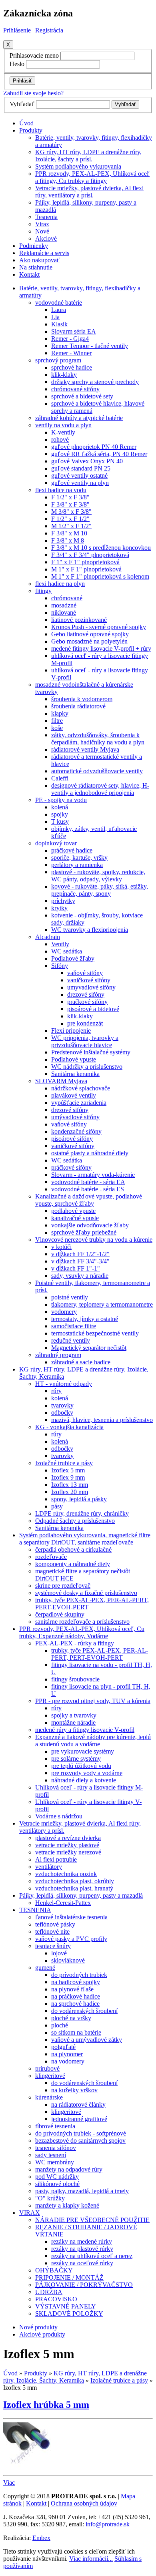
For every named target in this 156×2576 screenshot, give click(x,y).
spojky (60, 814)
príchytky (63, 901)
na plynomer (67, 2054)
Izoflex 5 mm (68, 1470)
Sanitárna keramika (75, 1074)
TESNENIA (35, 1910)
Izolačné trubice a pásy (64, 1463)
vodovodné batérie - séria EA (88, 1182)
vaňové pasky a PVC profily (71, 1939)
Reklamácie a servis (44, 253)
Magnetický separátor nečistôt (89, 1348)
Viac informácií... (91, 2559)
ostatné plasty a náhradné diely (90, 1153)
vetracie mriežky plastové (67, 1845)
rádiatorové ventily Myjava (85, 749)
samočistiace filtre (74, 1326)
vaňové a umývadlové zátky (87, 2040)
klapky (60, 713)
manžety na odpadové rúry (69, 2169)
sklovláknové (68, 1960)
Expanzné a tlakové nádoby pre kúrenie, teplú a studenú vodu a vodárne (93, 1740)
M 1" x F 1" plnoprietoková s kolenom (100, 576)
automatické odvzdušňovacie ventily (97, 771)
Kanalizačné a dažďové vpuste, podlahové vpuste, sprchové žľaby (89, 1200)
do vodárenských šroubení (84, 2011)
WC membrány (55, 2162)
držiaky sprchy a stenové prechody (95, 382)
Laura (59, 310)
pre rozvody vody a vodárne (87, 1773)
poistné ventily (70, 1297)
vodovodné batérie (59, 303)
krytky (59, 908)
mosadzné (64, 605)
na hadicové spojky (76, 1982)
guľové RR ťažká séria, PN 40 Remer (99, 454)
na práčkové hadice (76, 1996)
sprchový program (58, 360)
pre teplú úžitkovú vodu (81, 1766)
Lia (55, 317)
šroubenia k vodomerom (82, 699)
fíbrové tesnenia (55, 2126)
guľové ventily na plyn (80, 483)
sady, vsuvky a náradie (80, 1276)
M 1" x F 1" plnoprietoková (86, 569)
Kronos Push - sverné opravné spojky (99, 627)
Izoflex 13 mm (70, 1485)
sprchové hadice (72, 367)
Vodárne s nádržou (59, 1816)
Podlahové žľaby (73, 958)
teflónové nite (52, 1931)
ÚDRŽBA (49, 2292)
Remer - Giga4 (70, 339)
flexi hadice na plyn (60, 584)
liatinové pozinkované (79, 620)
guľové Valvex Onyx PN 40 (87, 461)
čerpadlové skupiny (60, 1614)
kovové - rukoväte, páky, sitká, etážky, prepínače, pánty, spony (100, 890)
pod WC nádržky (57, 2177)
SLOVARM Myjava (61, 1081)
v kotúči (61, 1247)
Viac (9, 2482)
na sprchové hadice (75, 2004)
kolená (60, 807)
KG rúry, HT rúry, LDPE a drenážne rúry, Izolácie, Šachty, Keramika (75, 2377)
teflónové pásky (55, 1924)
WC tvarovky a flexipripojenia (90, 930)
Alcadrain (48, 937)
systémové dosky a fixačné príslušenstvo (86, 1593)
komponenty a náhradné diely (73, 1564)
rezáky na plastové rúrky (82, 2249)
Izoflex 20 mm (70, 1492)
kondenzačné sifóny (76, 1131)
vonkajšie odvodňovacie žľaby (90, 1225)
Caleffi (60, 778)
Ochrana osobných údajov (84, 2503)
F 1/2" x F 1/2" (70, 519)
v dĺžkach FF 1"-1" (76, 1268)
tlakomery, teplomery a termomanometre (102, 1304)
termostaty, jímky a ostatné (85, 1319)
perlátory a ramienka (77, 865)
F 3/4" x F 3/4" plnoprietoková (90, 555)
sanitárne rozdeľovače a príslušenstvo (82, 1622)
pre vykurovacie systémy (83, 1751)
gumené (45, 1968)
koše (57, 728)
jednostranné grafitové (79, 2119)
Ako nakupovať (39, 260)
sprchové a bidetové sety (82, 396)
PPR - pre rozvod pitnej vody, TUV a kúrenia (93, 1701)
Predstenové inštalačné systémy (91, 1052)
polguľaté (63, 2047)
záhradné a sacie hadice (81, 1362)
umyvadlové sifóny (91, 987)
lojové (59, 1953)
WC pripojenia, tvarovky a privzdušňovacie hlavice (85, 1041)
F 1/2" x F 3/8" (70, 497)
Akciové (46, 238)
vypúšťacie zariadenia (79, 1103)
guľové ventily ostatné (79, 476)
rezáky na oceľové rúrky (82, 2263)
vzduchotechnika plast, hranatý (74, 1888)
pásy (57, 1506)
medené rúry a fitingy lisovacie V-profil (85, 1730)
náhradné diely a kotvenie (84, 1780)
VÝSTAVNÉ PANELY (66, 2306)
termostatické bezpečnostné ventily (95, 1333)
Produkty (31, 130)
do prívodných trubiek (79, 1975)
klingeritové (50, 2076)
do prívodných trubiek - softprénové (81, 2133)
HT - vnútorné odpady (64, 1384)
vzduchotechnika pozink (66, 1874)
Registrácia (49, 30)
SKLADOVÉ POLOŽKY (69, 2314)
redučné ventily (71, 1340)
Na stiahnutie (36, 267)
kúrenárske (49, 2097)
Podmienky (34, 246)
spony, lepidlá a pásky (79, 1499)
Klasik (59, 324)
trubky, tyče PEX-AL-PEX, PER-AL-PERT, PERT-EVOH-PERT (100, 1654)
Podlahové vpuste (74, 1059)
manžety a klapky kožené (67, 2205)
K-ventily (63, 432)
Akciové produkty (42, 2334)
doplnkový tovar (56, 843)
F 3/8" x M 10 (69, 533)
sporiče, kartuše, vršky (79, 858)
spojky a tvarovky (74, 1715)
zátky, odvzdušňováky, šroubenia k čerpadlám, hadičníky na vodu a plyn (98, 739)
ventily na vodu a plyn (63, 425)
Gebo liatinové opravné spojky (90, 634)
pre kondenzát (85, 1023)
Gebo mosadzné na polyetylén (89, 641)
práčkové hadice (72, 850)
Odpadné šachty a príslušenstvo (75, 1521)
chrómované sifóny (75, 389)
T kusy (60, 821)
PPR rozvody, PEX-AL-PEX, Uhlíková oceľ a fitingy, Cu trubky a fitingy (92, 177)
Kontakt (29, 274)
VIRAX (30, 2213)
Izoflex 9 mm (68, 1477)
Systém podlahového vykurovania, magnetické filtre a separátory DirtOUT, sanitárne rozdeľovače (85, 1539)
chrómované (67, 598)
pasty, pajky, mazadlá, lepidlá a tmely (82, 2191)
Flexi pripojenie (71, 1031)
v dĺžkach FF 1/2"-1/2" (80, 1254)
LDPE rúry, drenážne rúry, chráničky (82, 1513)
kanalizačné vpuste (75, 1218)
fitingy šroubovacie (75, 1679)
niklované (64, 612)
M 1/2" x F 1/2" (71, 526)
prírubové (47, 2068)
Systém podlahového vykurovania (78, 166)
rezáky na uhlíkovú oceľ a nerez (92, 2256)
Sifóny (60, 966)
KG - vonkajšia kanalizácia (69, 1427)
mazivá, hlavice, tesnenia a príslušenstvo (102, 1420)
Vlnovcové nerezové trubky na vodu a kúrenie (94, 1240)
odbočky (62, 1413)
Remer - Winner (71, 353)
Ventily (60, 944)
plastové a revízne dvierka (68, 1838)
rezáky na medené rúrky (82, 2241)
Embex (41, 2538)
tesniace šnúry (53, 1946)
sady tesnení (51, 2155)
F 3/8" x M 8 (68, 540)
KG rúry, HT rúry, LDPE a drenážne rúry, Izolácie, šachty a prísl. (88, 156)
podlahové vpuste (73, 1211)
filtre (57, 721)
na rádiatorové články (78, 2104)
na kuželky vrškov (74, 2090)
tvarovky (62, 1405)
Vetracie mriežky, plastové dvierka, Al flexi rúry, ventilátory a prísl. (89, 192)
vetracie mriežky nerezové (68, 1852)
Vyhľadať (22, 104)
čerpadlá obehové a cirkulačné (73, 1549)
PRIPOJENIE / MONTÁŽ (69, 2277)
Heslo (17, 64)
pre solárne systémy (76, 1759)
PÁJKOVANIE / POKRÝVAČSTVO (84, 2285)
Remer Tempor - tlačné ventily (90, 346)
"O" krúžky (50, 2198)
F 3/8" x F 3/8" (70, 504)
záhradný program (58, 1355)
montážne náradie (73, 1722)
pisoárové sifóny (72, 1139)
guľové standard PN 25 (81, 468)
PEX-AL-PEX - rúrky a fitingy (75, 1643)
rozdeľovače (51, 1557)
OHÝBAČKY (54, 2270)
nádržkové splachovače (81, 1088)
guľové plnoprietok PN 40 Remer (94, 447)
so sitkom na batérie (76, 2032)
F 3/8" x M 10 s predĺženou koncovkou (101, 548)
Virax (42, 224)
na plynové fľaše (72, 1989)
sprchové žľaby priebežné (84, 1232)
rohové (60, 439)
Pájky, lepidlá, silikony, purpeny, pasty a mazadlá (81, 1895)
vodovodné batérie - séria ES (88, 1189)
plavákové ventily (74, 1095)
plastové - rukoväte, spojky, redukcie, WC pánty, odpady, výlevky (98, 876)
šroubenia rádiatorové (78, 706)
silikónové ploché (57, 2184)
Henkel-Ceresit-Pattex (63, 1903)
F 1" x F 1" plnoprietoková (85, 562)
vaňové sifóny (85, 973)
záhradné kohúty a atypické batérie (79, 418)
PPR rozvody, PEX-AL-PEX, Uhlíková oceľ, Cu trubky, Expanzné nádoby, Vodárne (82, 1632)
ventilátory (49, 1867)
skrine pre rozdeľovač (63, 1586)
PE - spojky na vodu (61, 800)
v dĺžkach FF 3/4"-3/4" (80, 1261)
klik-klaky (64, 375)
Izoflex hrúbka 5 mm (46, 2405)
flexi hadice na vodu (61, 490)
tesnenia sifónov (56, 2148)
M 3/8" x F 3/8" (71, 512)
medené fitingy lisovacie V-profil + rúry (101, 649)
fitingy (43, 591)
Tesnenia (46, 217)
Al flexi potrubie (56, 1859)
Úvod (26, 123)
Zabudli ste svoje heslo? (33, 93)
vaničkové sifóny (89, 980)
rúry (56, 1391)
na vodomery (68, 2061)
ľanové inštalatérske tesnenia (71, 1917)
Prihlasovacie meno (34, 55)
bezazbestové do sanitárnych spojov (80, 2141)
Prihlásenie (17, 30)
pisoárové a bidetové (93, 1009)
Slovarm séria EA (74, 331)
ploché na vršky (71, 2018)
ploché (60, 2025)
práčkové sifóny (71, 1167)
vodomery (64, 1312)
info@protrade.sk (108, 2524)
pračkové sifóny (87, 1002)
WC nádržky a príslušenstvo (87, 1067)
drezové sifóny (86, 994)
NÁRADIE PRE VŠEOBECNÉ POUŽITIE (92, 2220)
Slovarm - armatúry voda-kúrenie (93, 1175)
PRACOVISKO (56, 2299)
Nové (42, 231)
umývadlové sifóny (75, 1117)
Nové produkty (38, 2327)
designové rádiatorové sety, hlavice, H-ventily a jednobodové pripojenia (100, 789)
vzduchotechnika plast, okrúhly (75, 1881)
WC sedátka (67, 951)
